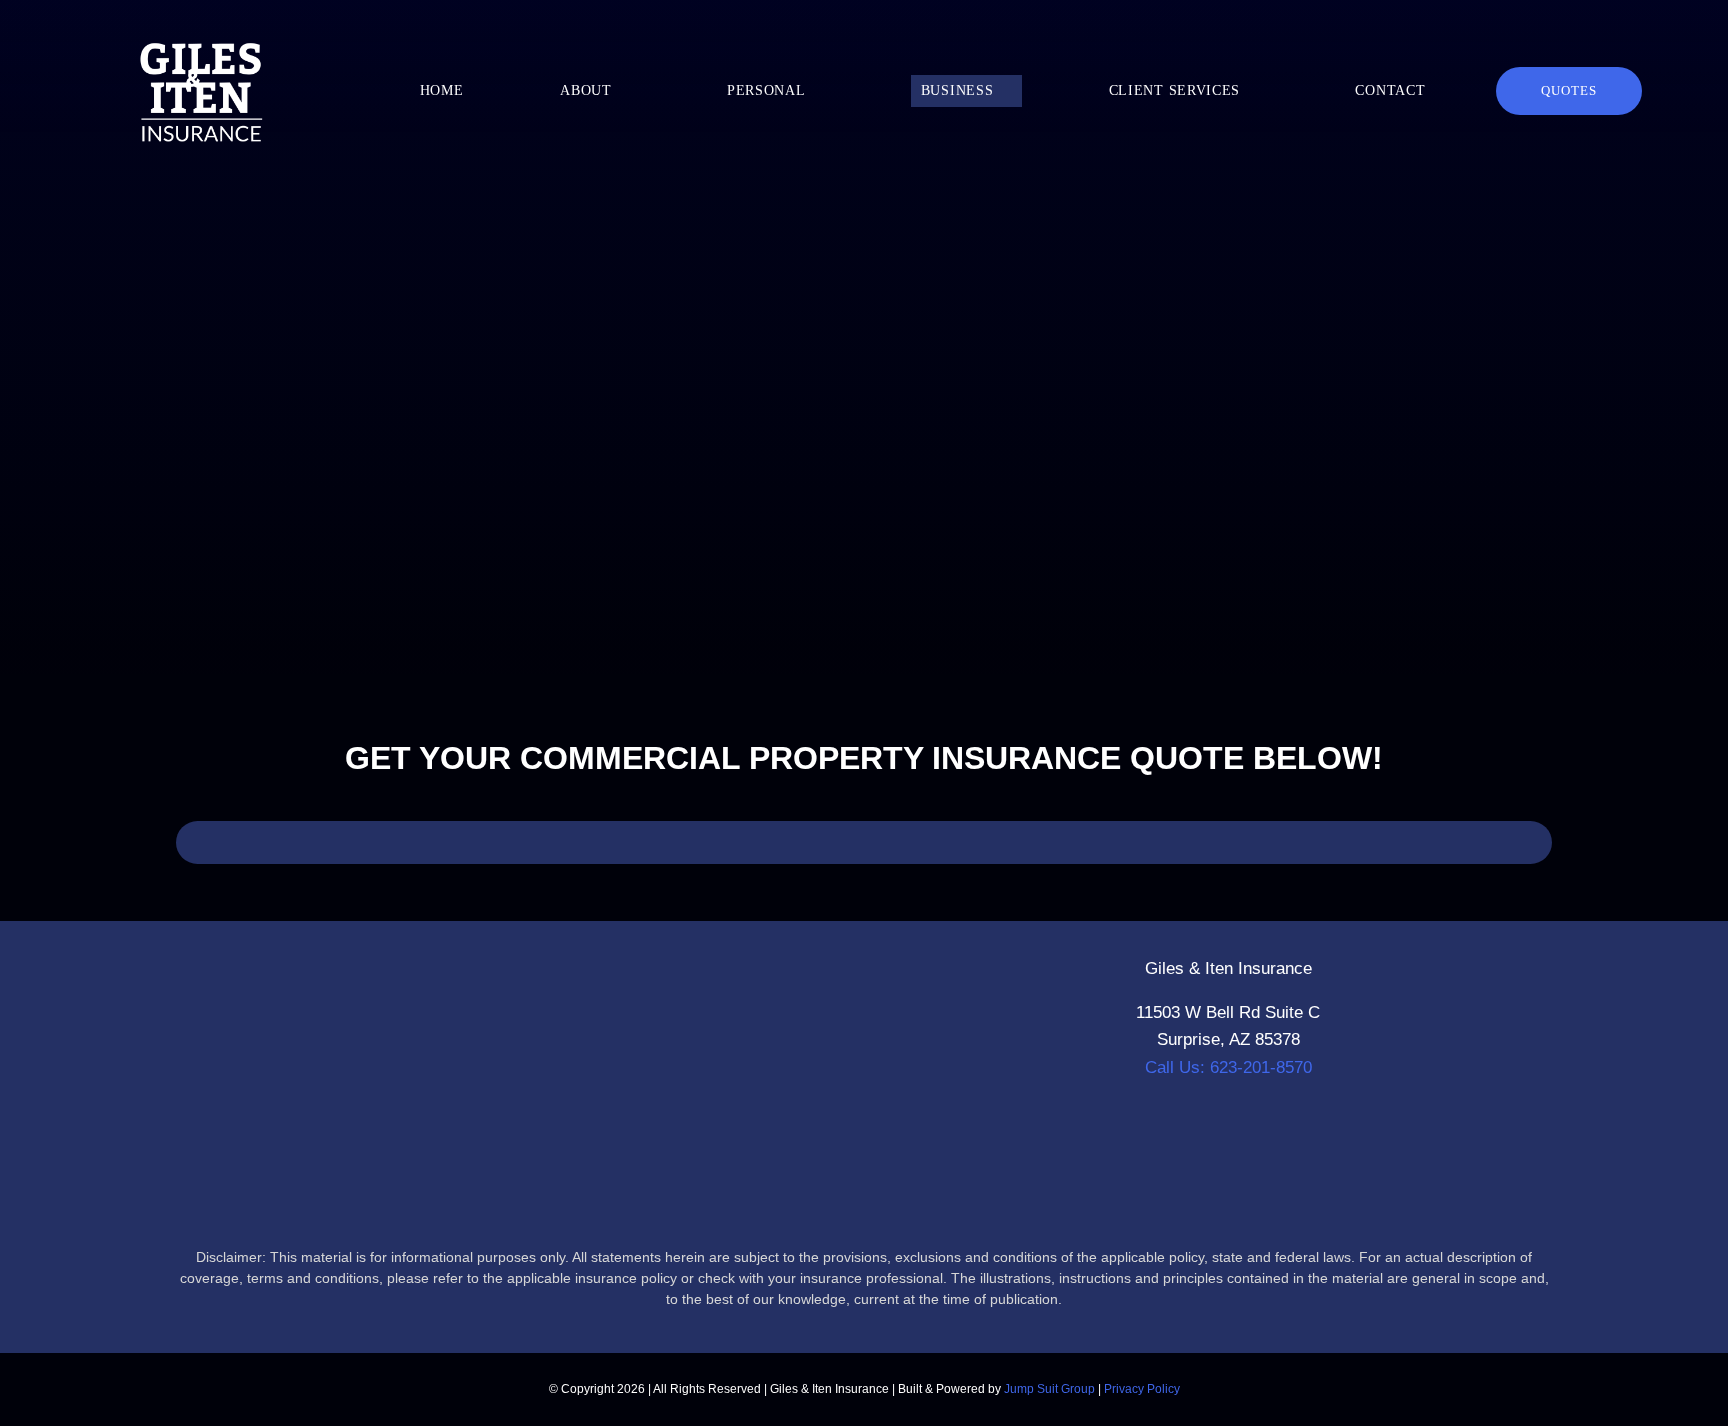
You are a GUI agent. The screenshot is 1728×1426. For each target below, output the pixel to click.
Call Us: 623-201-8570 (1228, 1067)
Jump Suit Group (1049, 1389)
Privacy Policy (1142, 1389)
